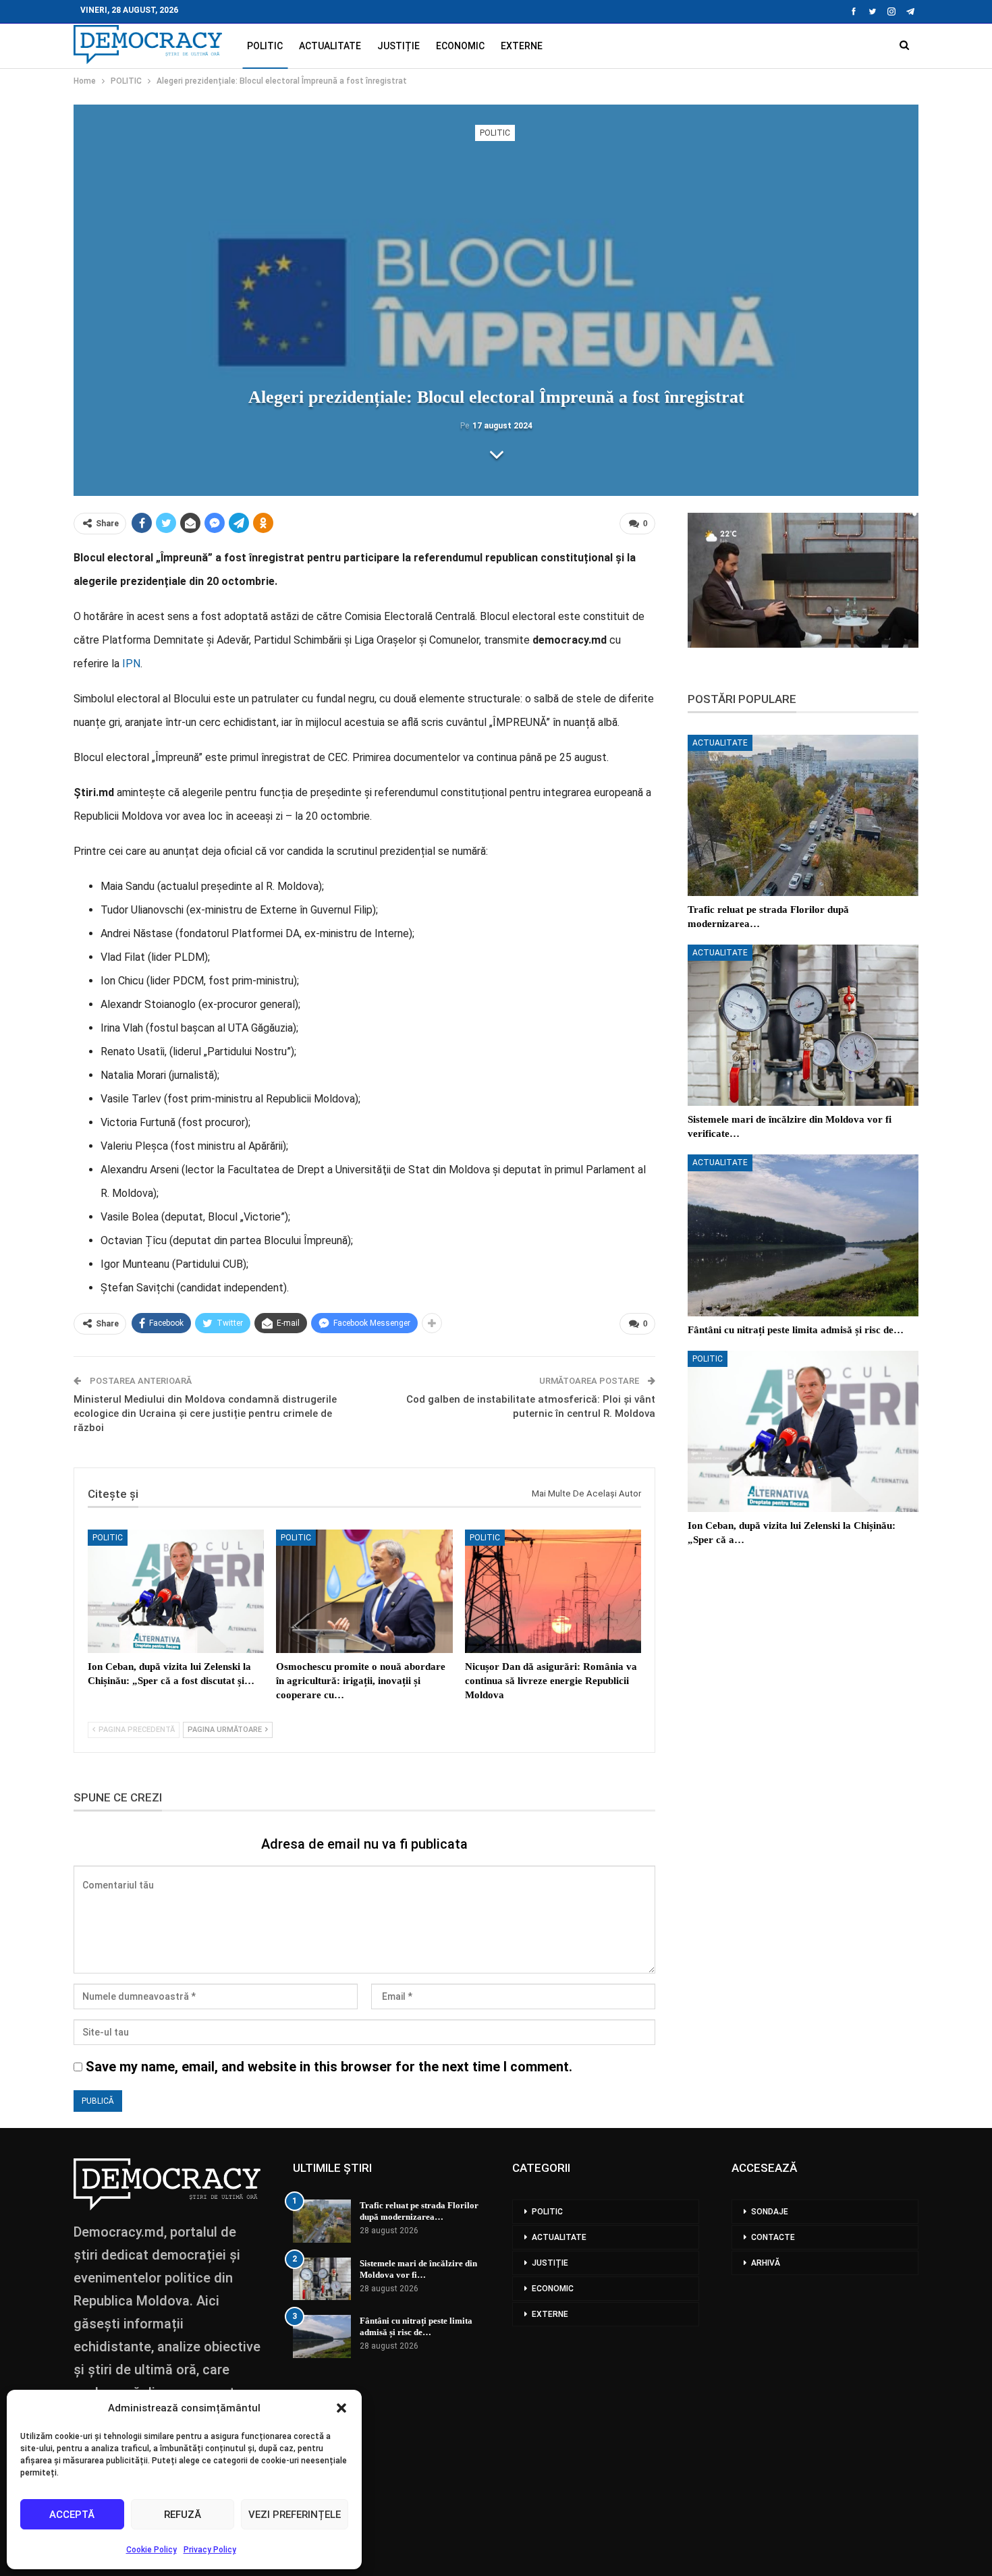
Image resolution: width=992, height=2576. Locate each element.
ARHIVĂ (766, 2263)
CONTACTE (773, 2237)
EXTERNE (522, 46)
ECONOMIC (460, 46)
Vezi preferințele (295, 2515)
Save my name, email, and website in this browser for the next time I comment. (329, 2067)
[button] (341, 2408)
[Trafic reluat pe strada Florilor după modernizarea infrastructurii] (803, 815)
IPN (131, 664)
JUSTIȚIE (398, 46)
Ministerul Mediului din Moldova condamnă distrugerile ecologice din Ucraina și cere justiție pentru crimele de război (205, 1413)
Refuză (183, 2515)
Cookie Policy (151, 2550)
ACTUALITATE (330, 46)
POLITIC (265, 46)
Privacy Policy (210, 2550)
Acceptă (72, 2515)
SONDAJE (770, 2212)
